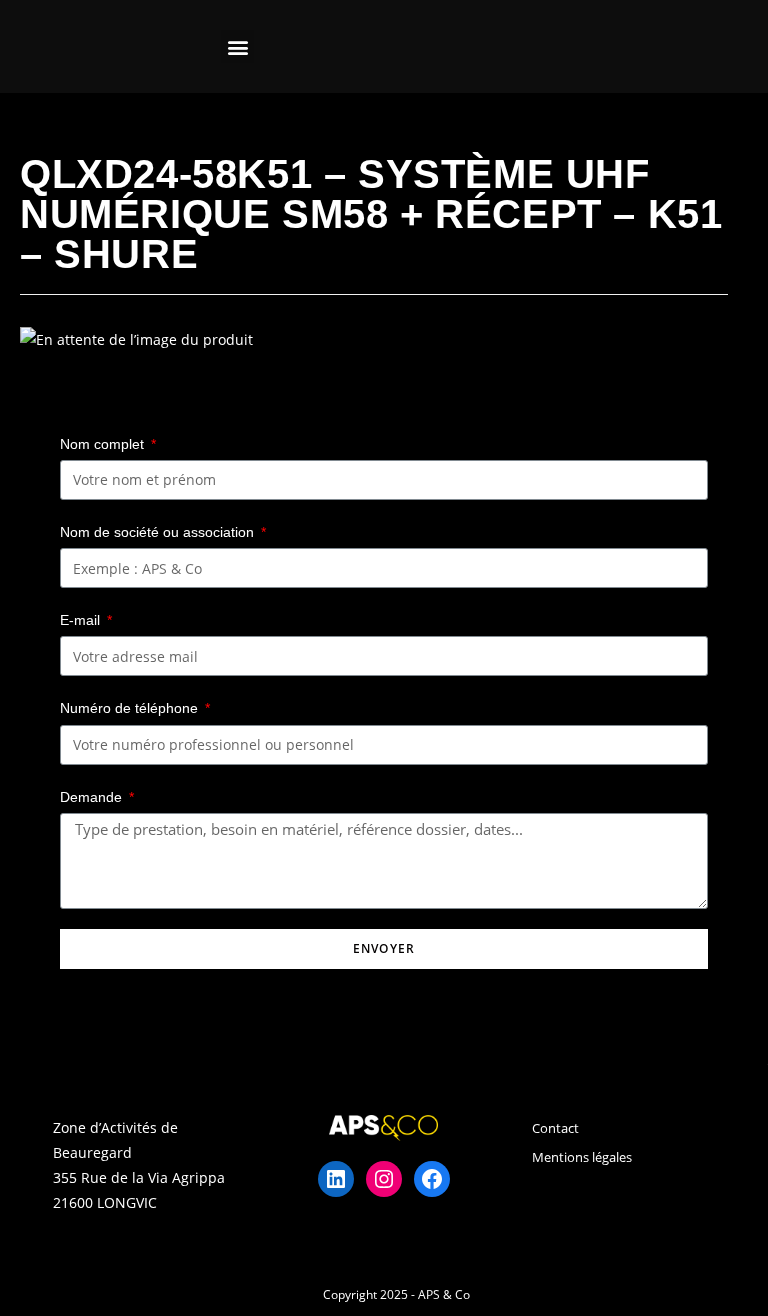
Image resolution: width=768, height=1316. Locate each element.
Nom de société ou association (159, 532)
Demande (93, 797)
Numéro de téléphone (131, 708)
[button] (237, 46)
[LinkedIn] (336, 1179)
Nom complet (104, 444)
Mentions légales (582, 1157)
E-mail (82, 620)
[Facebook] (432, 1179)
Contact (555, 1128)
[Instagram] (384, 1179)
